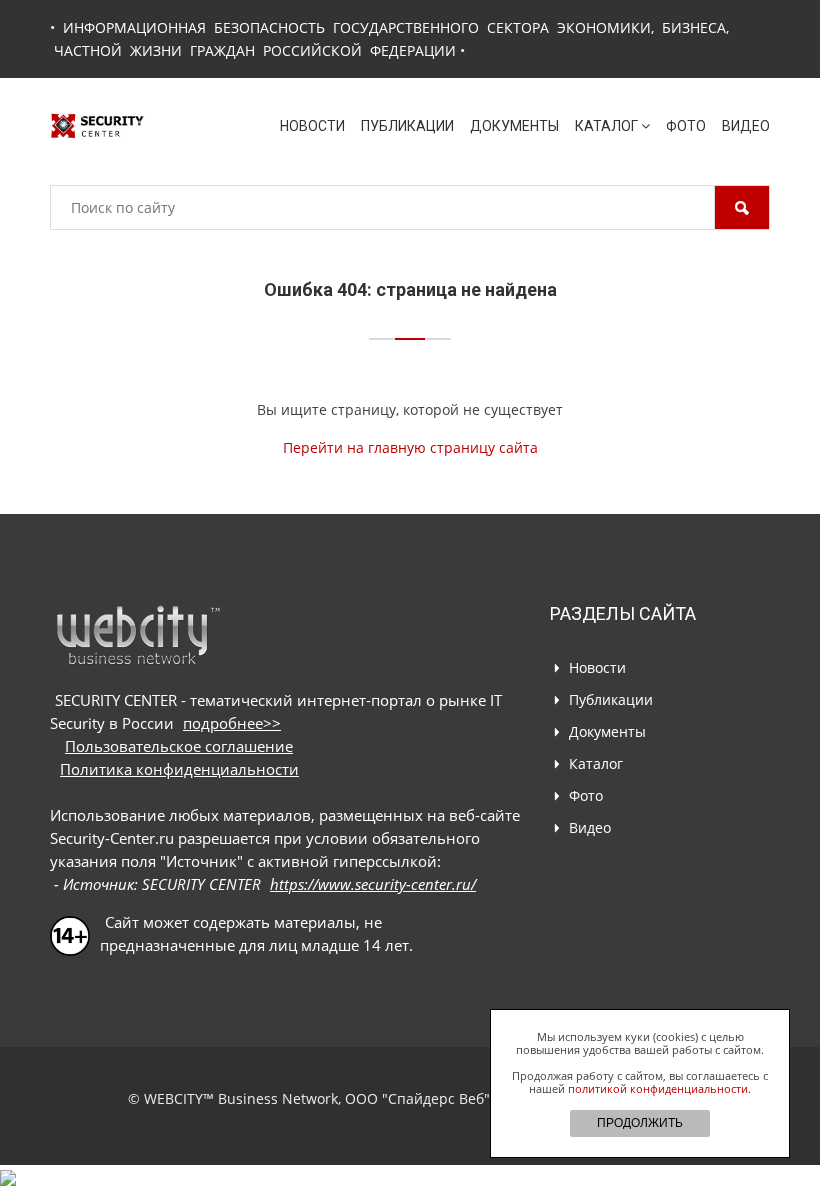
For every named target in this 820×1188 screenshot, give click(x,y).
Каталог (606, 126)
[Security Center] (97, 124)
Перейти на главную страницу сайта (410, 447)
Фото (686, 126)
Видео (746, 126)
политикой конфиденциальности (658, 1088)
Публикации (407, 126)
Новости (312, 126)
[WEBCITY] (137, 634)
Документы (514, 126)
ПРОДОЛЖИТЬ (640, 1123)
